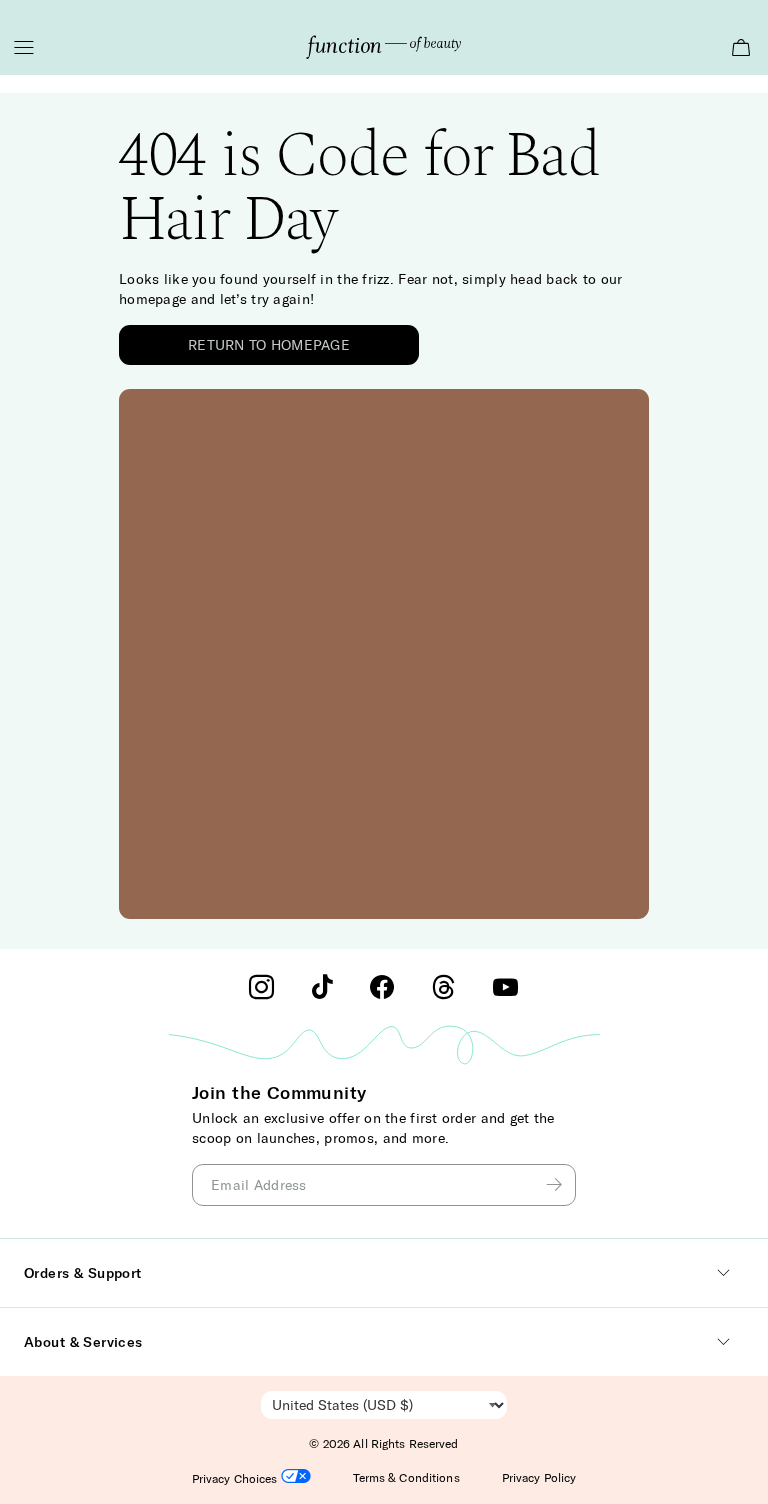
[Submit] (557, 1185)
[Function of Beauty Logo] (383, 47)
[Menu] (24, 47)
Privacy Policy (539, 1477)
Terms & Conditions (406, 1477)
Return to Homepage (269, 345)
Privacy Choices (236, 1478)
